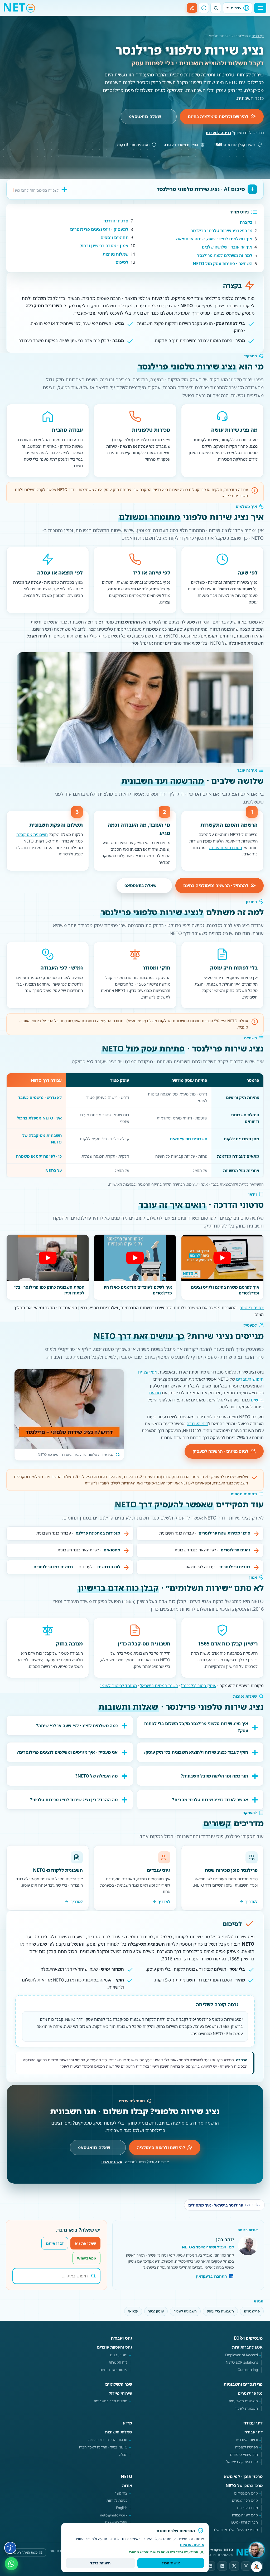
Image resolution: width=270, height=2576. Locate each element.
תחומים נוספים (114, 237)
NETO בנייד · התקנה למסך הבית (103, 2447)
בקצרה (246, 222)
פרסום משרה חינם (113, 2370)
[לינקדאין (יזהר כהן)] (210, 2566)
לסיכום (122, 262)
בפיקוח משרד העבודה (181, 145)
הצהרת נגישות (60, 2551)
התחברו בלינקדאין (211, 2276)
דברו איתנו (55, 2243)
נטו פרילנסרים (250, 2393)
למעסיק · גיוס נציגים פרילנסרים (99, 229)
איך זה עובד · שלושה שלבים (227, 247)
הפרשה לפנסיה (247, 2447)
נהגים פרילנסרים (235, 1550)
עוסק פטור (156, 2311)
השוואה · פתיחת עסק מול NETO (223, 264)
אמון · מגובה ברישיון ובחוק (104, 246)
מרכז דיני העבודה (245, 2515)
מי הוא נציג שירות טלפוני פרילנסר (221, 231)
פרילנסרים (252, 2311)
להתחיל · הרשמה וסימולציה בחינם (216, 885)
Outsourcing (248, 2370)
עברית (236, 8)
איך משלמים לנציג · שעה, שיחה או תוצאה (214, 239)
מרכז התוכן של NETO (244, 2485)
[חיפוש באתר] (216, 8)
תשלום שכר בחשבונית (110, 2401)
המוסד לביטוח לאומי (119, 1686)
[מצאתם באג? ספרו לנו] (257, 2567)
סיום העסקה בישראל (242, 2462)
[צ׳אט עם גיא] (256, 2550)
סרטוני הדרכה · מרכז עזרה (108, 2440)
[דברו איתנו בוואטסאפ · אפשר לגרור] (11, 2563)
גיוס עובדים (119, 2355)
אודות (127, 2485)
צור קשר (121, 2493)
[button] (222, 1258)
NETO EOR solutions (242, 2362)
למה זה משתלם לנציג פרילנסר (225, 255)
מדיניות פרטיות (192, 2545)
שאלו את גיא (85, 2243)
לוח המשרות (118, 2362)
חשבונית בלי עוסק (220, 2311)
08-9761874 (112, 2162)
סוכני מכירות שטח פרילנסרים (224, 1533)
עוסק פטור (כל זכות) (199, 1686)
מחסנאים (112, 1550)
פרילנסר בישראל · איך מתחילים (224, 2205)
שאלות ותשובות (119, 2432)
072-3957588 (116, 2522)
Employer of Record (242, 2355)
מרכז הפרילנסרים (245, 2500)
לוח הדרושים (109, 1567)
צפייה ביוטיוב (252, 1308)
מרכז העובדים (247, 2508)
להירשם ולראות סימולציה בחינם (218, 116)
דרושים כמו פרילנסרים (54, 1567)
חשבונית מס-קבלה (32, 834)
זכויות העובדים (247, 2440)
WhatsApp (86, 2258)
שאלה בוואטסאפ (145, 116)
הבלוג (123, 2455)
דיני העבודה (197, 1424)
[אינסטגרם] (246, 2566)
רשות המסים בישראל (159, 1686)
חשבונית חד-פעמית (243, 2401)
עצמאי (133, 2311)
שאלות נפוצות (115, 254)
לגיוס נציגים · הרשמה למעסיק (220, 1451)
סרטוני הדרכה (116, 221)
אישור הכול (171, 2563)
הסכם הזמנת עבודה (225, 848)
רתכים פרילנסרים (235, 1567)
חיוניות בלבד (100, 2563)
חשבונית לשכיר (185, 2311)
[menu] (260, 8)
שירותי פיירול (120, 2393)
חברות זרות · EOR (245, 2522)
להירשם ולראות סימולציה (161, 2148)
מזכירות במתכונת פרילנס (98, 1533)
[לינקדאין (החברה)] (222, 2566)
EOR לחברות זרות (247, 2347)
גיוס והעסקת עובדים (115, 2347)
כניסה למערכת (218, 133)
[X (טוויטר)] (234, 2566)
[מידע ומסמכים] (204, 8)
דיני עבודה (254, 2432)
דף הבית (258, 36)
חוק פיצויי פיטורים (244, 2455)
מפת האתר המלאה (24, 2552)
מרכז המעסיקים (246, 2493)
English (122, 2508)
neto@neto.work (114, 2515)
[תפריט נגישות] (10, 2548)
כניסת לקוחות (117, 2500)
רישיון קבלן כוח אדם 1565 (235, 145)
